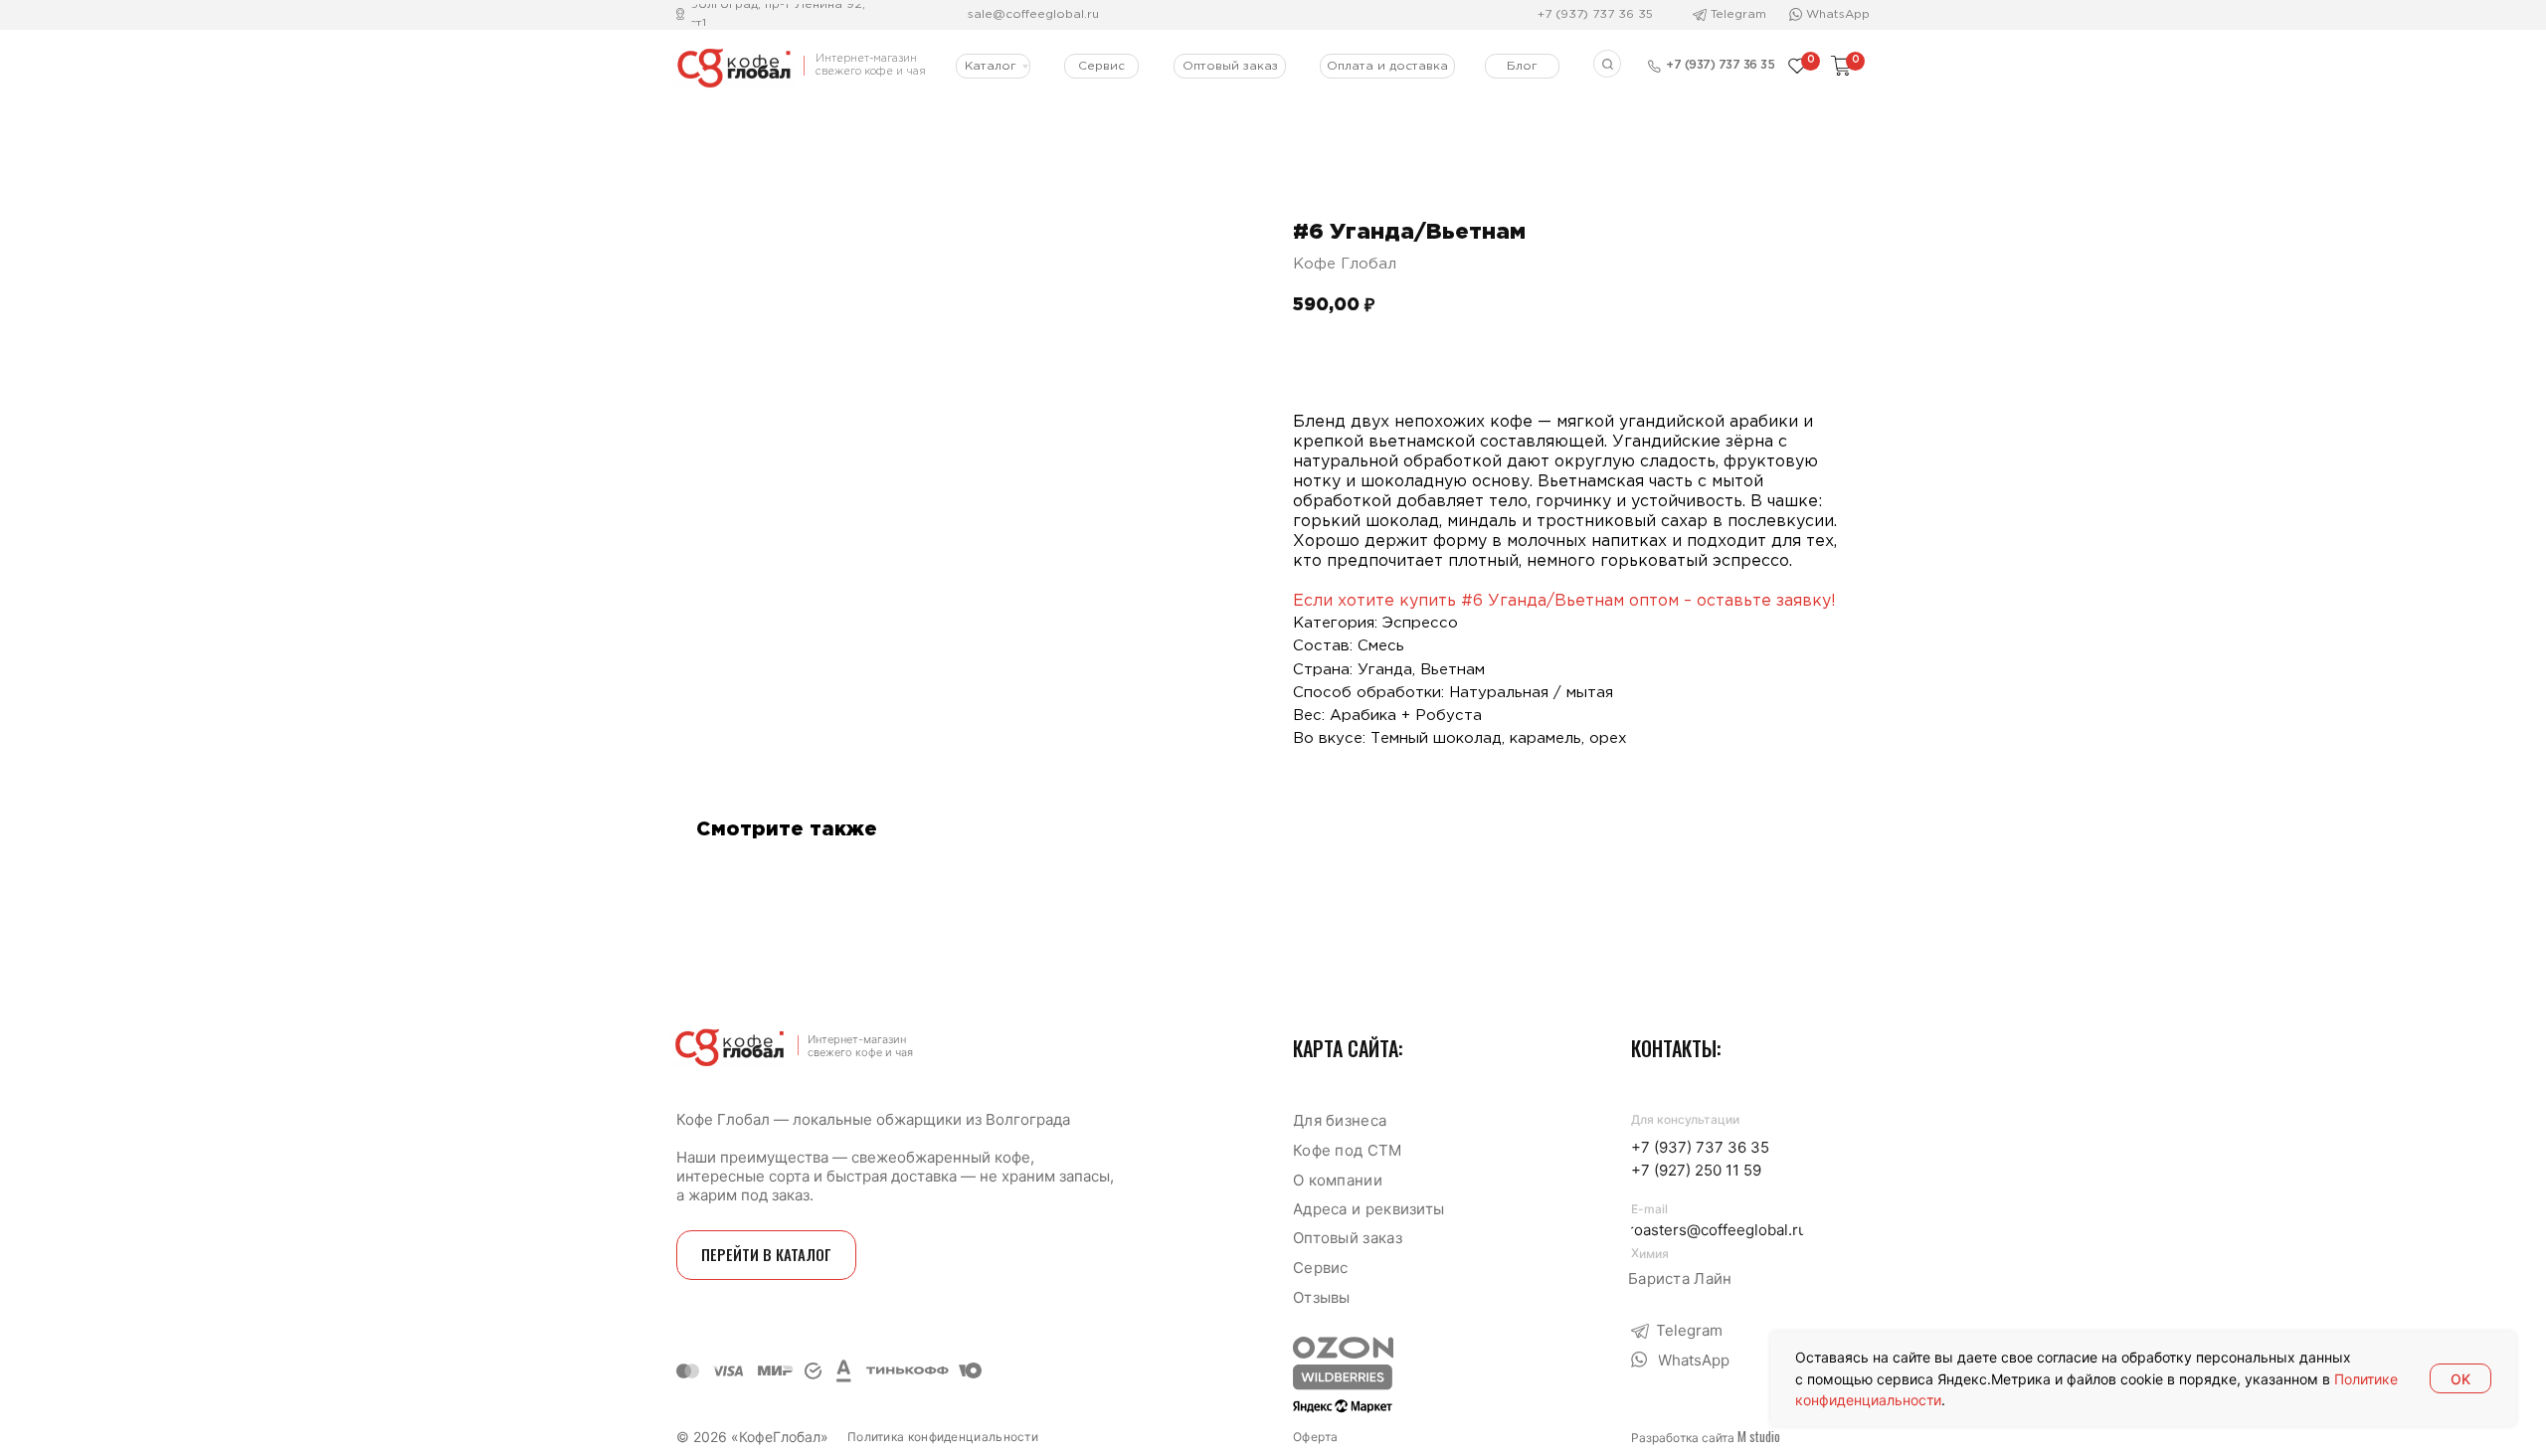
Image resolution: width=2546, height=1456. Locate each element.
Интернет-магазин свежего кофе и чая (860, 1046)
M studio (1759, 1436)
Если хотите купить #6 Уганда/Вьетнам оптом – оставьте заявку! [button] (1564, 601)
